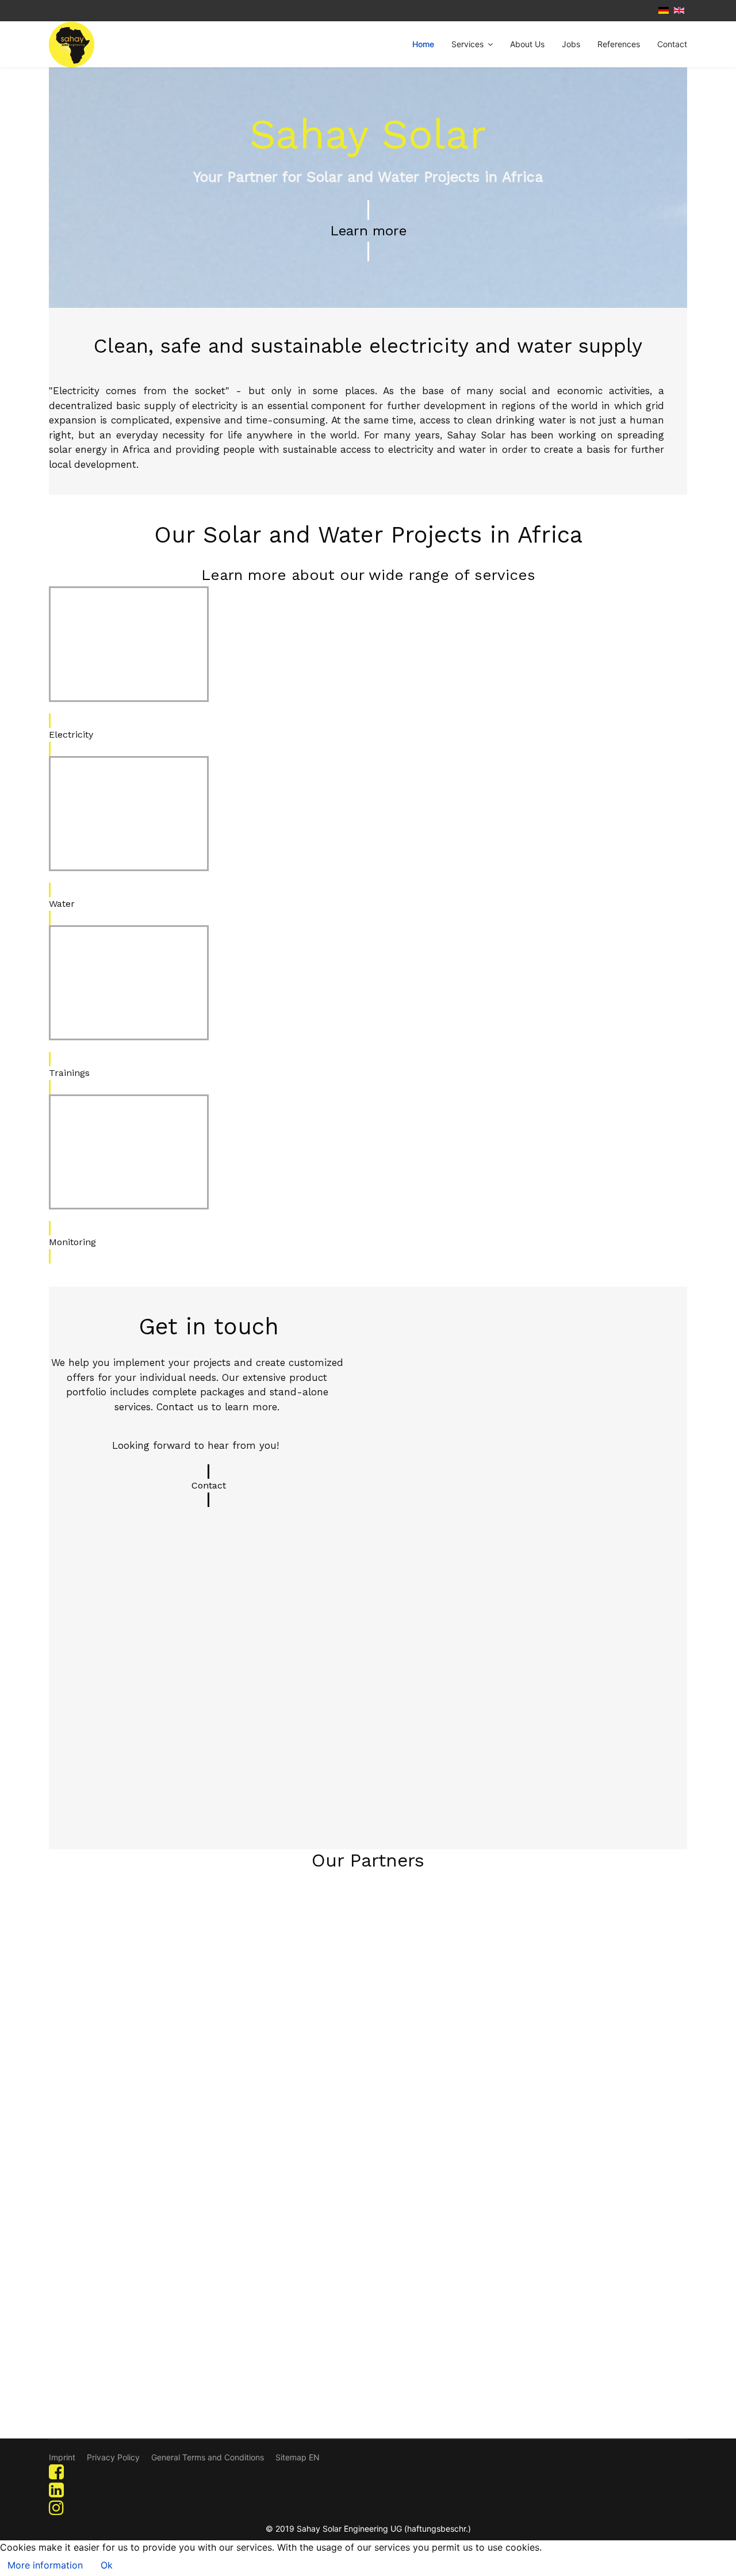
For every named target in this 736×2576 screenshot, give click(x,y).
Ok (107, 2565)
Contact (672, 44)
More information (45, 2565)
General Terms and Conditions (208, 2457)
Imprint (62, 2457)
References (619, 44)
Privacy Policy (113, 2457)
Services (467, 44)
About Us (527, 44)
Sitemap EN (298, 2457)
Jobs (571, 44)
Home (423, 44)
